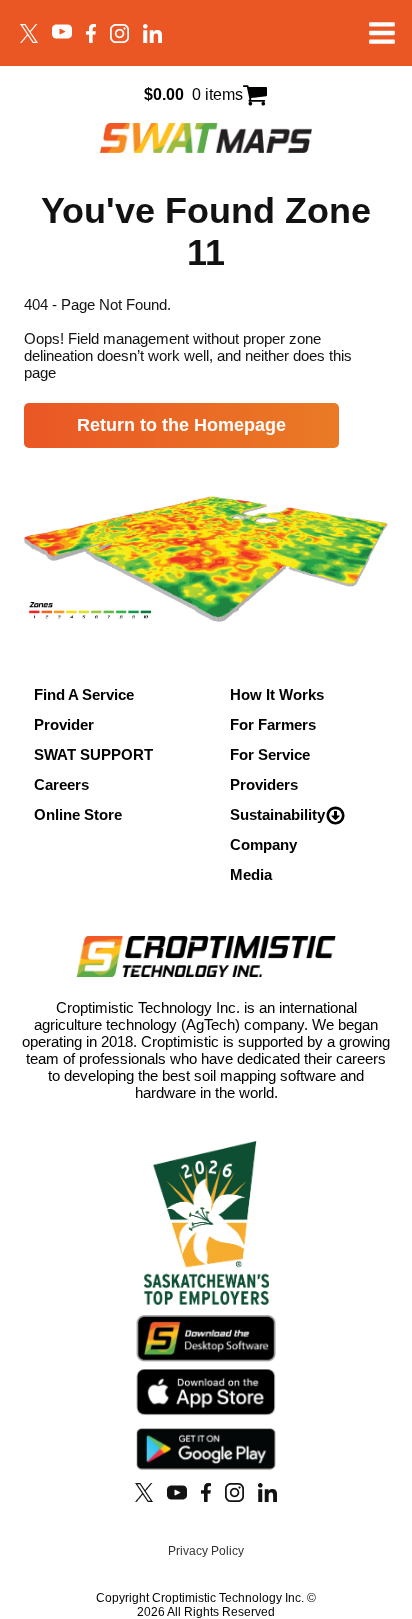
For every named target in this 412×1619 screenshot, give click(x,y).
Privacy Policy (206, 1551)
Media (251, 874)
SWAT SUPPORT (93, 754)
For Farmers (273, 724)
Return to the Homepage (181, 425)
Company (263, 844)
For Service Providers (270, 769)
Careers (61, 784)
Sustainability (277, 814)
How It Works (277, 694)
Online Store (78, 814)
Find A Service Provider (84, 709)
